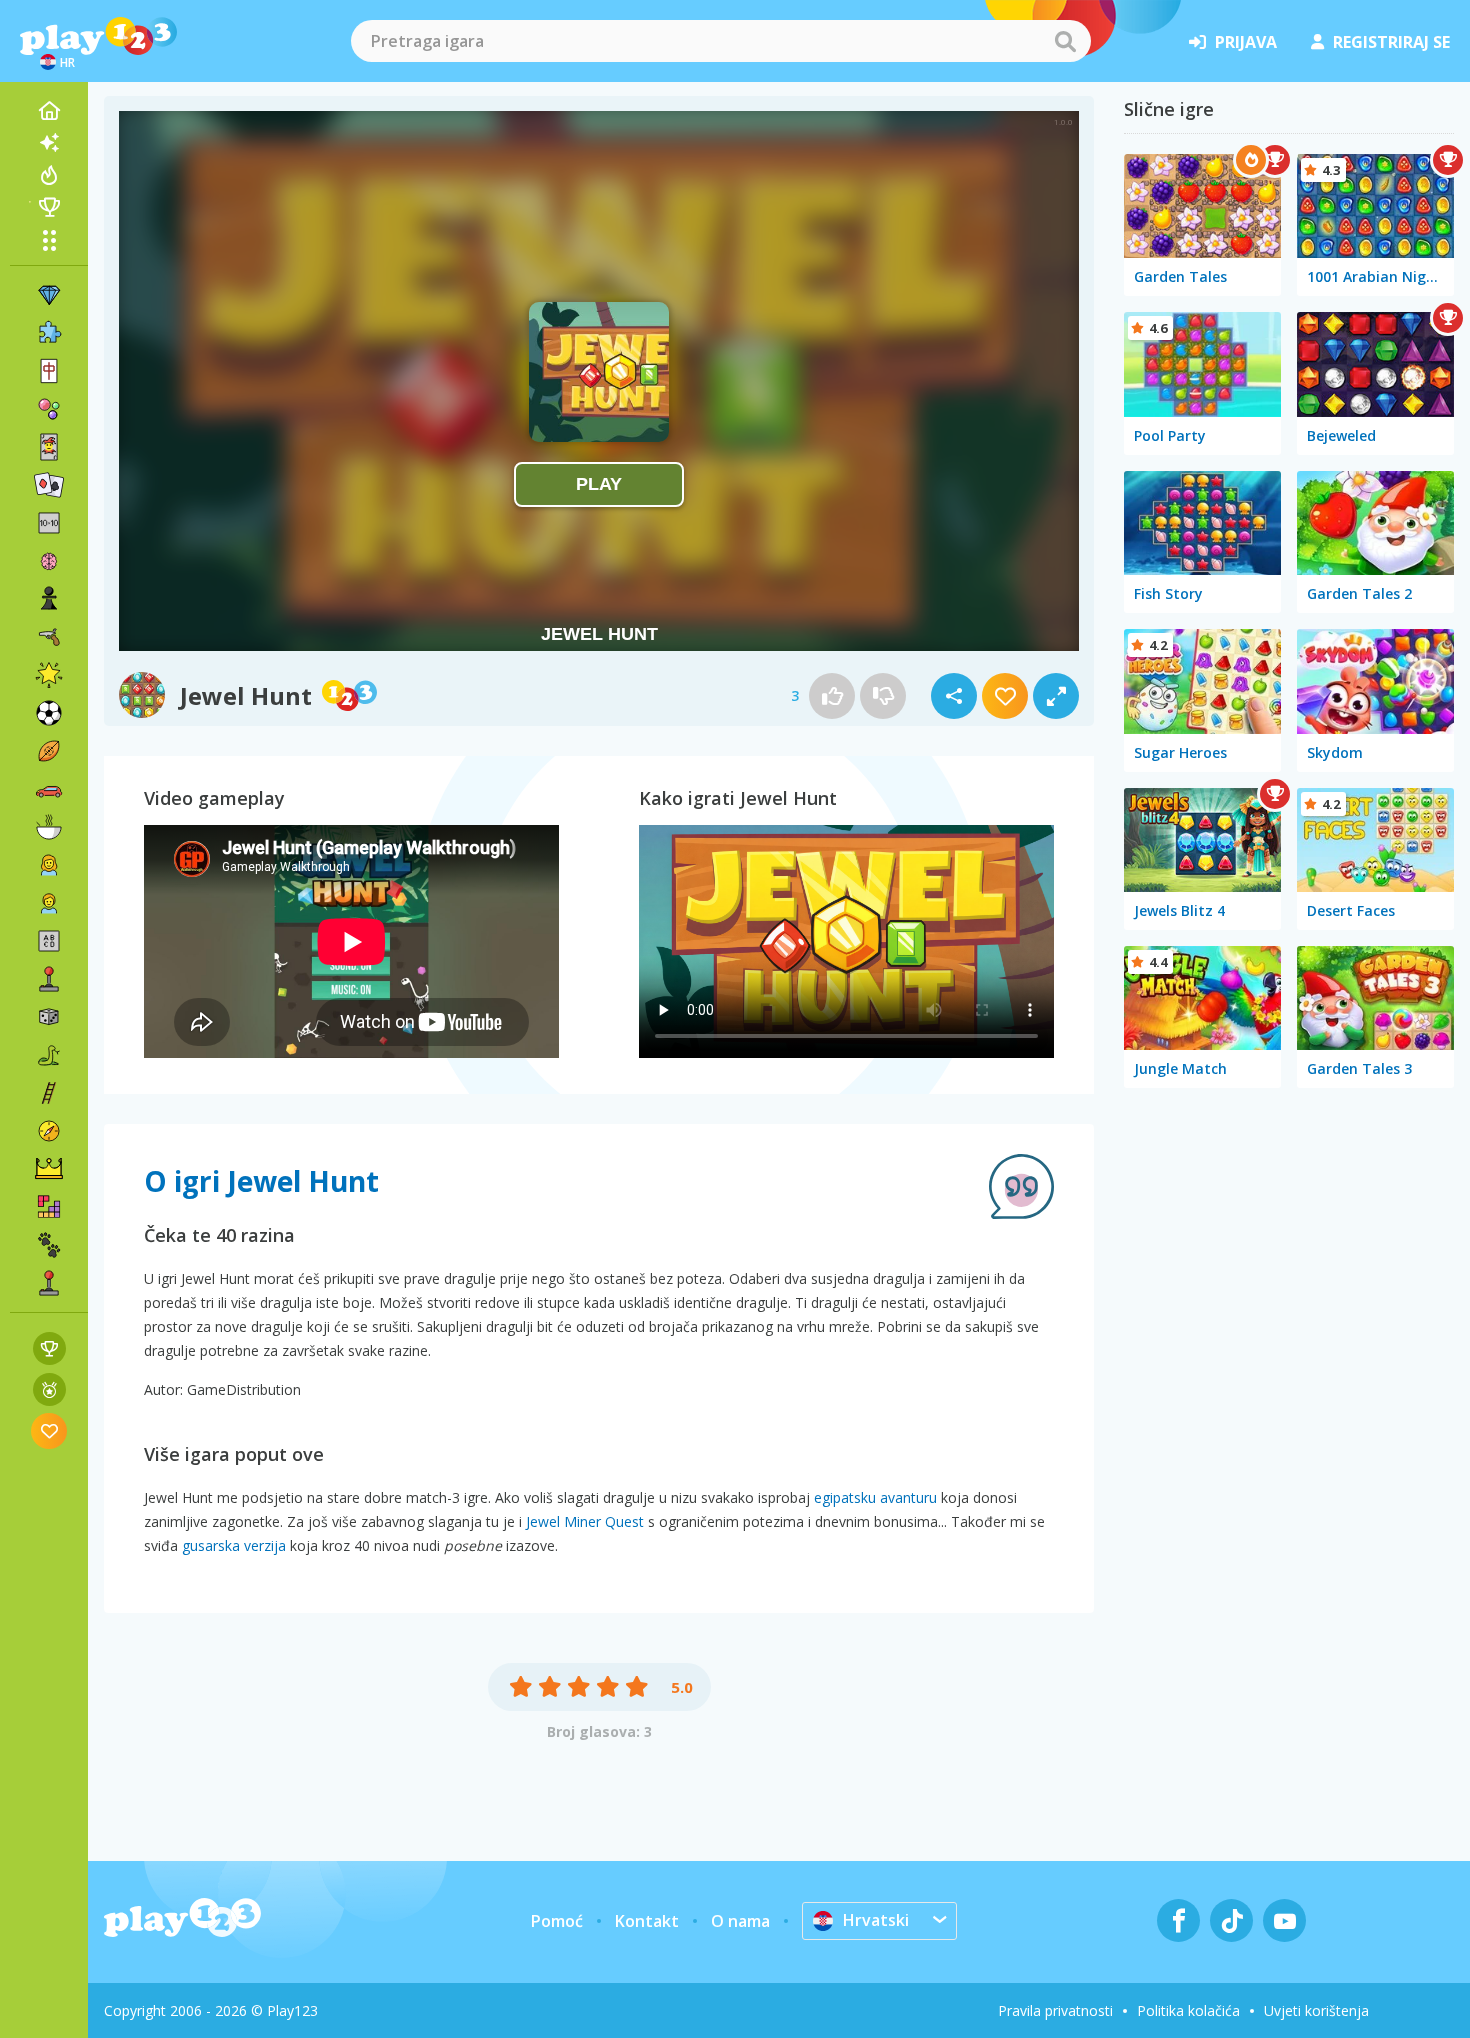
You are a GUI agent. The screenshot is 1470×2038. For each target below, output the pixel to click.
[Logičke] (49, 561)
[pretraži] (1065, 41)
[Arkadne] (49, 979)
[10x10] (49, 523)
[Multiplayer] (49, 1283)
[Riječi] (49, 941)
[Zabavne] (49, 675)
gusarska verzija (234, 1545)
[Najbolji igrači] (49, 207)
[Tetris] (49, 1207)
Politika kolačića (1188, 2010)
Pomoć (557, 1921)
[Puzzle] (49, 333)
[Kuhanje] (49, 827)
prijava (1246, 42)
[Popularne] (49, 175)
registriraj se (1391, 42)
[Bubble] (49, 409)
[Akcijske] (49, 637)
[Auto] (49, 789)
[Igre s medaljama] (49, 1389)
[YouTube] (1284, 1920)
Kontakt (647, 1921)
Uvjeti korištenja (1316, 2010)
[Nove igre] (49, 143)
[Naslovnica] (49, 111)
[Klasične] (49, 1055)
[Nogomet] (49, 713)
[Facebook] (1178, 1920)
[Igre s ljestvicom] (49, 1348)
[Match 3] (49, 295)
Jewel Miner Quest (585, 1521)
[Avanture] (49, 1131)
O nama (740, 1921)
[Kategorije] (49, 240)
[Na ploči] (49, 1017)
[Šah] (49, 599)
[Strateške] (49, 1169)
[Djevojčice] (49, 865)
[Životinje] (49, 1245)
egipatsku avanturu (875, 1497)
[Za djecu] (49, 903)
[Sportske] (49, 751)
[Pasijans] (49, 485)
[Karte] (49, 447)
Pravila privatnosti (1055, 2010)
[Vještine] (49, 1093)
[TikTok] (1231, 1920)
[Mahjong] (49, 371)
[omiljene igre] (49, 1430)
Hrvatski (876, 1920)
